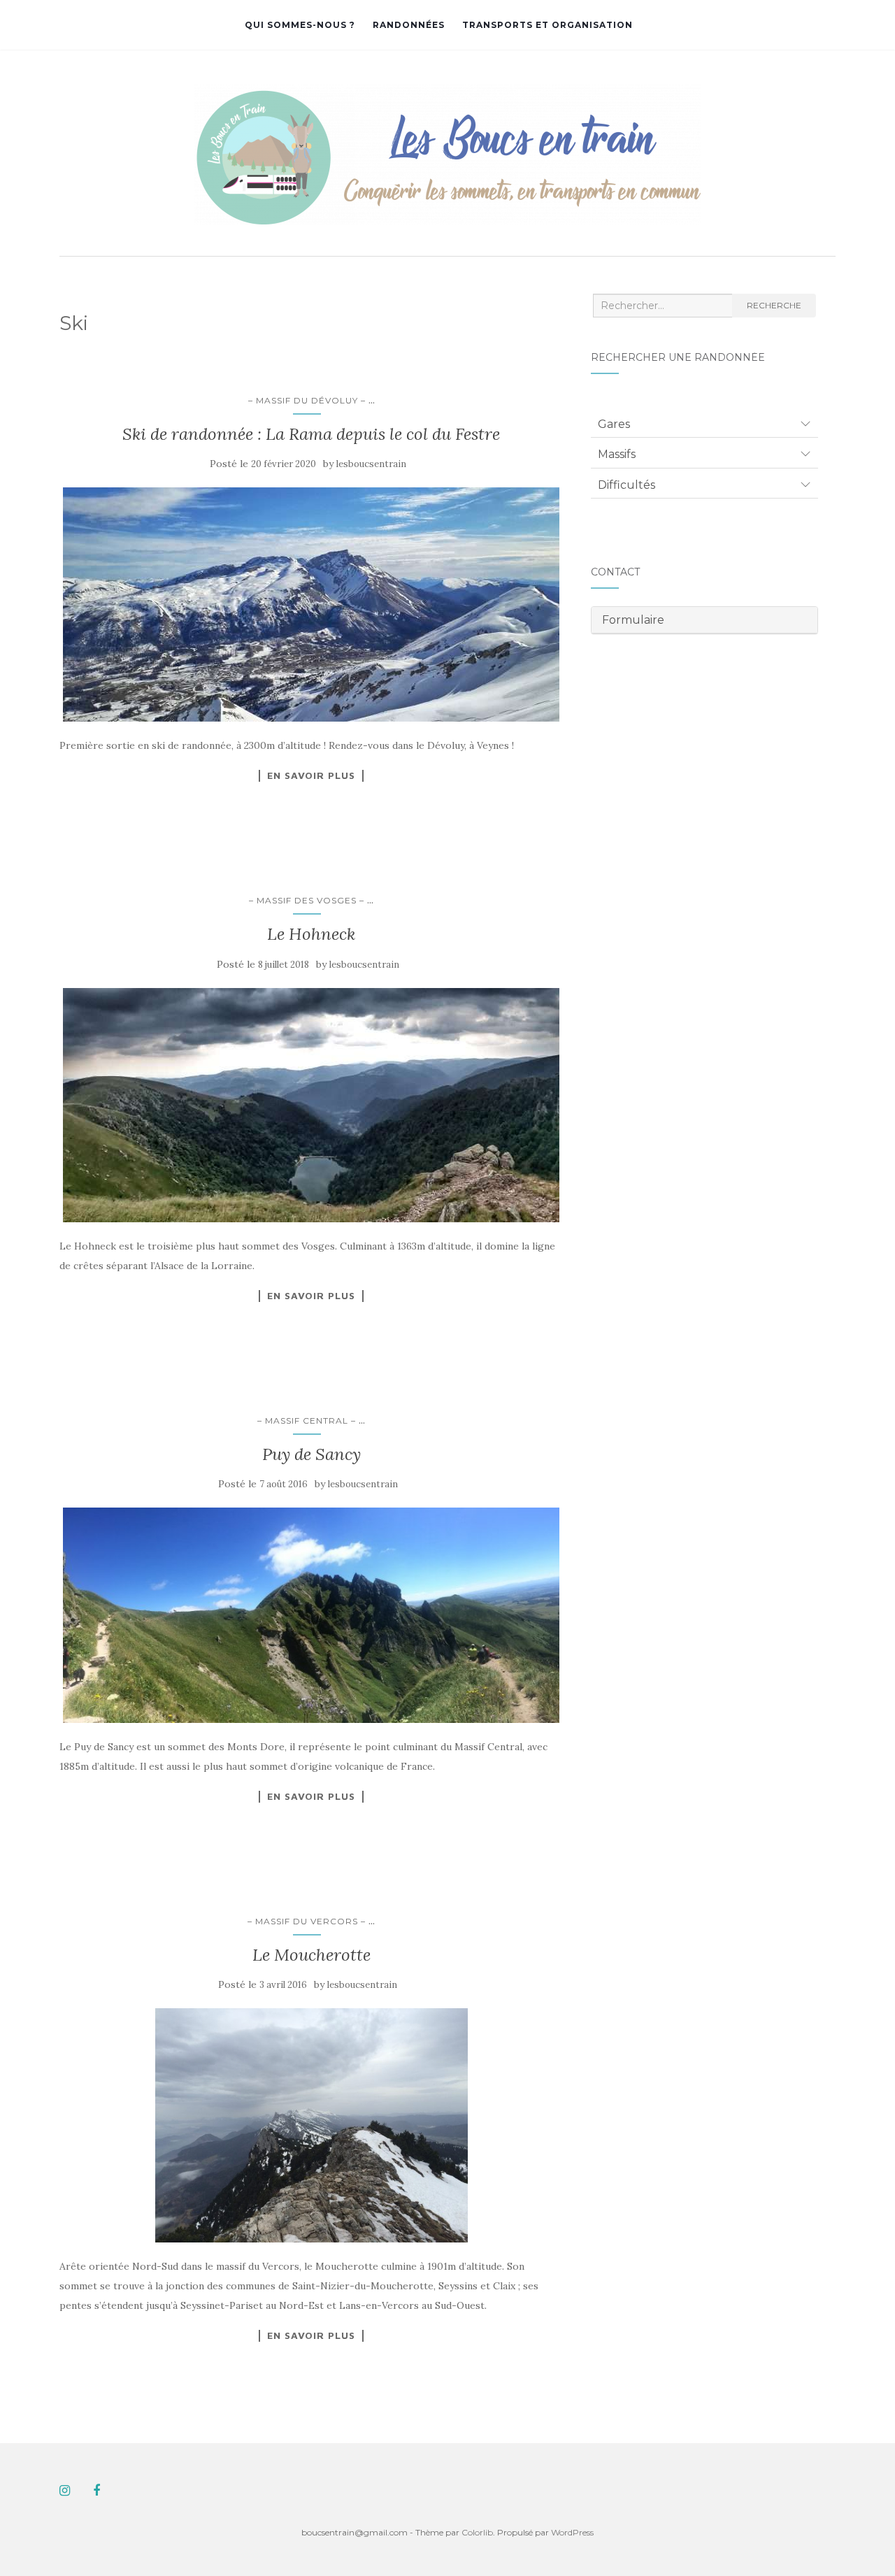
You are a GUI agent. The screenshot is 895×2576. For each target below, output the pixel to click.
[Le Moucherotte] (311, 2125)
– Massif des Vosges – (307, 900)
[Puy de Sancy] (311, 1615)
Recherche (774, 305)
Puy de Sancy (312, 1454)
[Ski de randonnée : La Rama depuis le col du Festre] (311, 604)
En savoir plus (311, 775)
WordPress (572, 2532)
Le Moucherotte (312, 1955)
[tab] (704, 424)
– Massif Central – (307, 1421)
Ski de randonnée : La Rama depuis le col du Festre (311, 434)
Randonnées (409, 25)
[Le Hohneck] (311, 1105)
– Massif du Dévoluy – (307, 400)
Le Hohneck (311, 934)
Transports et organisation (547, 25)
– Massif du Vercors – (307, 1921)
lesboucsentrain (371, 464)
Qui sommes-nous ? (300, 25)
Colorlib (477, 2532)
